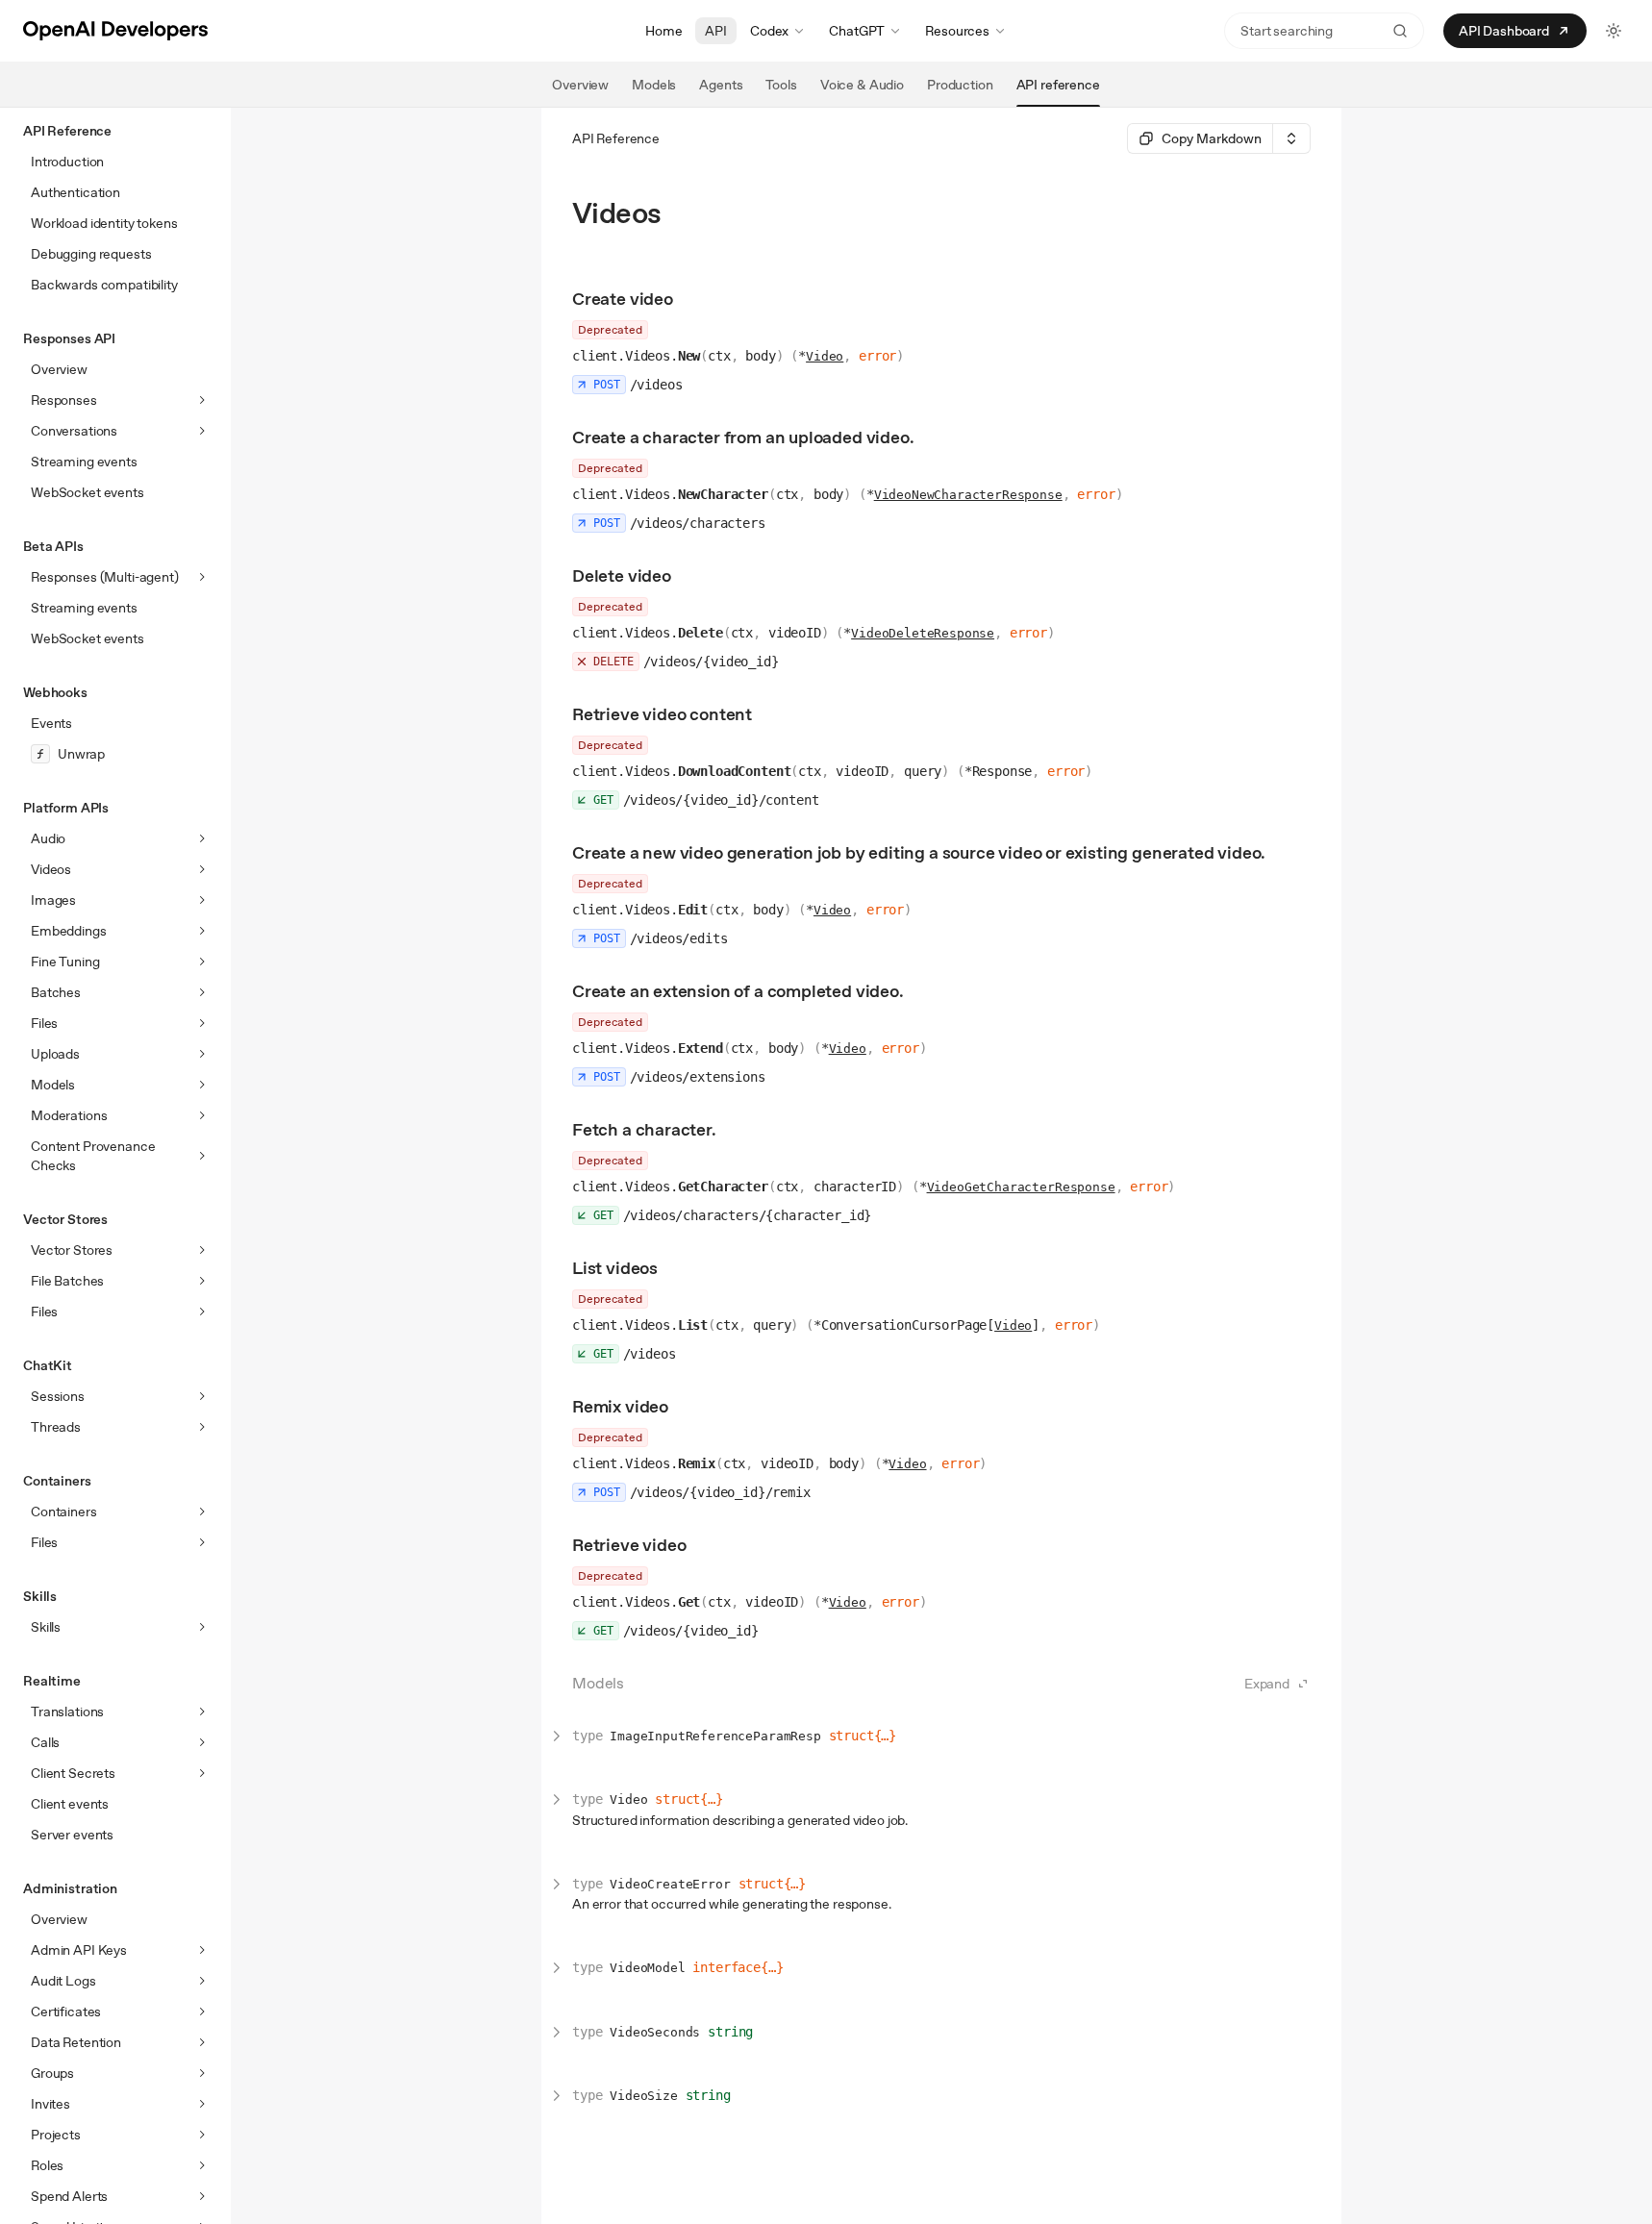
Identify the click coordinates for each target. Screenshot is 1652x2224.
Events (51, 723)
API (716, 31)
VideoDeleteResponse (923, 633)
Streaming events (84, 462)
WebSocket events (88, 492)
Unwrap (81, 754)
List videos (615, 1268)
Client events (70, 1804)
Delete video (622, 575)
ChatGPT (857, 31)
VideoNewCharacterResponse (968, 495)
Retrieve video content (662, 714)
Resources (957, 31)
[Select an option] (1291, 138)
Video (825, 356)
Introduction (67, 162)
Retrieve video (629, 1545)
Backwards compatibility (104, 285)
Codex (769, 31)
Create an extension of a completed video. (738, 991)
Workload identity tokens (104, 223)
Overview (59, 369)
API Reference (616, 138)
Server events (72, 1835)
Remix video (620, 1406)
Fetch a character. (644, 1129)
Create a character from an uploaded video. (743, 437)
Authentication (75, 192)
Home (663, 31)
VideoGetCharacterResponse (1021, 1187)
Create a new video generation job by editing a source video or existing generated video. (919, 852)
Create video (623, 299)
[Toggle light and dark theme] (1614, 31)
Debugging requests (91, 254)
